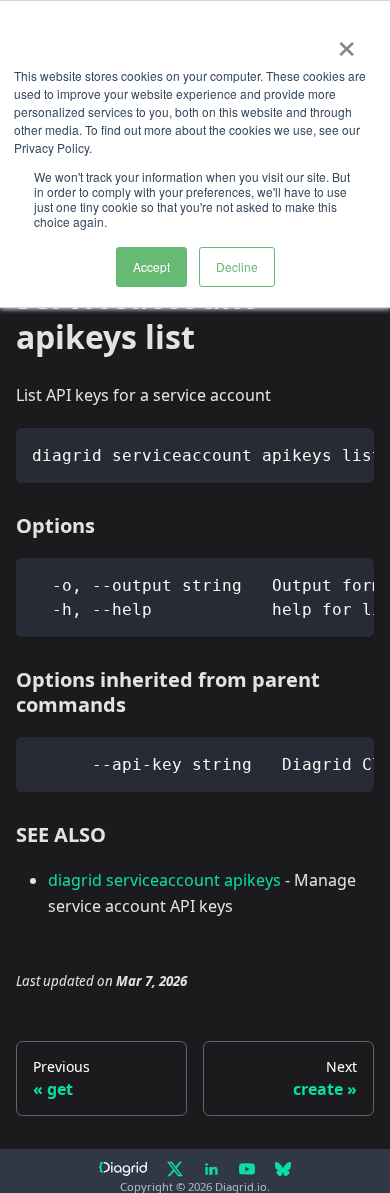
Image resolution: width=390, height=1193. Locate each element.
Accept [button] (151, 266)
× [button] (346, 42)
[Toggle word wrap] (313, 453)
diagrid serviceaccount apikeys (164, 880)
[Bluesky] (283, 1169)
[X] (175, 1169)
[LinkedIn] (211, 1169)
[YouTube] (247, 1169)
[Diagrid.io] (123, 1169)
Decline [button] (237, 266)
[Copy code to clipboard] (349, 453)
